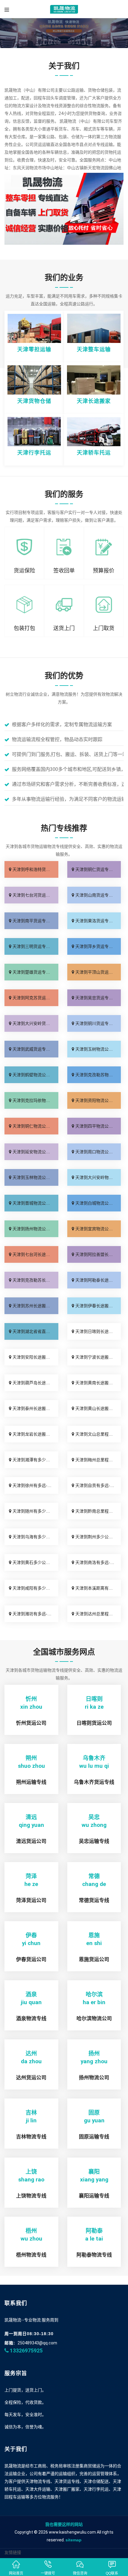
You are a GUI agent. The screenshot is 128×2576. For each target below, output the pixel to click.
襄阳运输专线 (94, 2196)
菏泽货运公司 (31, 1900)
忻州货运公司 (31, 1723)
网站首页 (16, 2573)
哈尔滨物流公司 (94, 2019)
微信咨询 (80, 2573)
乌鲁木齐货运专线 (94, 1782)
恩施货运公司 (94, 1960)
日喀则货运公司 (94, 1723)
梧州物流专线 (31, 2255)
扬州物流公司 (94, 2078)
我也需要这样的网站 (64, 2524)
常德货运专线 (94, 1900)
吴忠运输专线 (94, 1841)
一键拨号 (48, 2573)
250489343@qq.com (37, 2343)
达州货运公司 (31, 2078)
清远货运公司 (31, 1841)
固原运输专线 (94, 2137)
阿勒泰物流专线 (94, 2255)
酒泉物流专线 (31, 2019)
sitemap (74, 2540)
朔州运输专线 (31, 1782)
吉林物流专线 (31, 2137)
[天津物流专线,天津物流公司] (64, 9)
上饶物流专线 (31, 2196)
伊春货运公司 (31, 1960)
